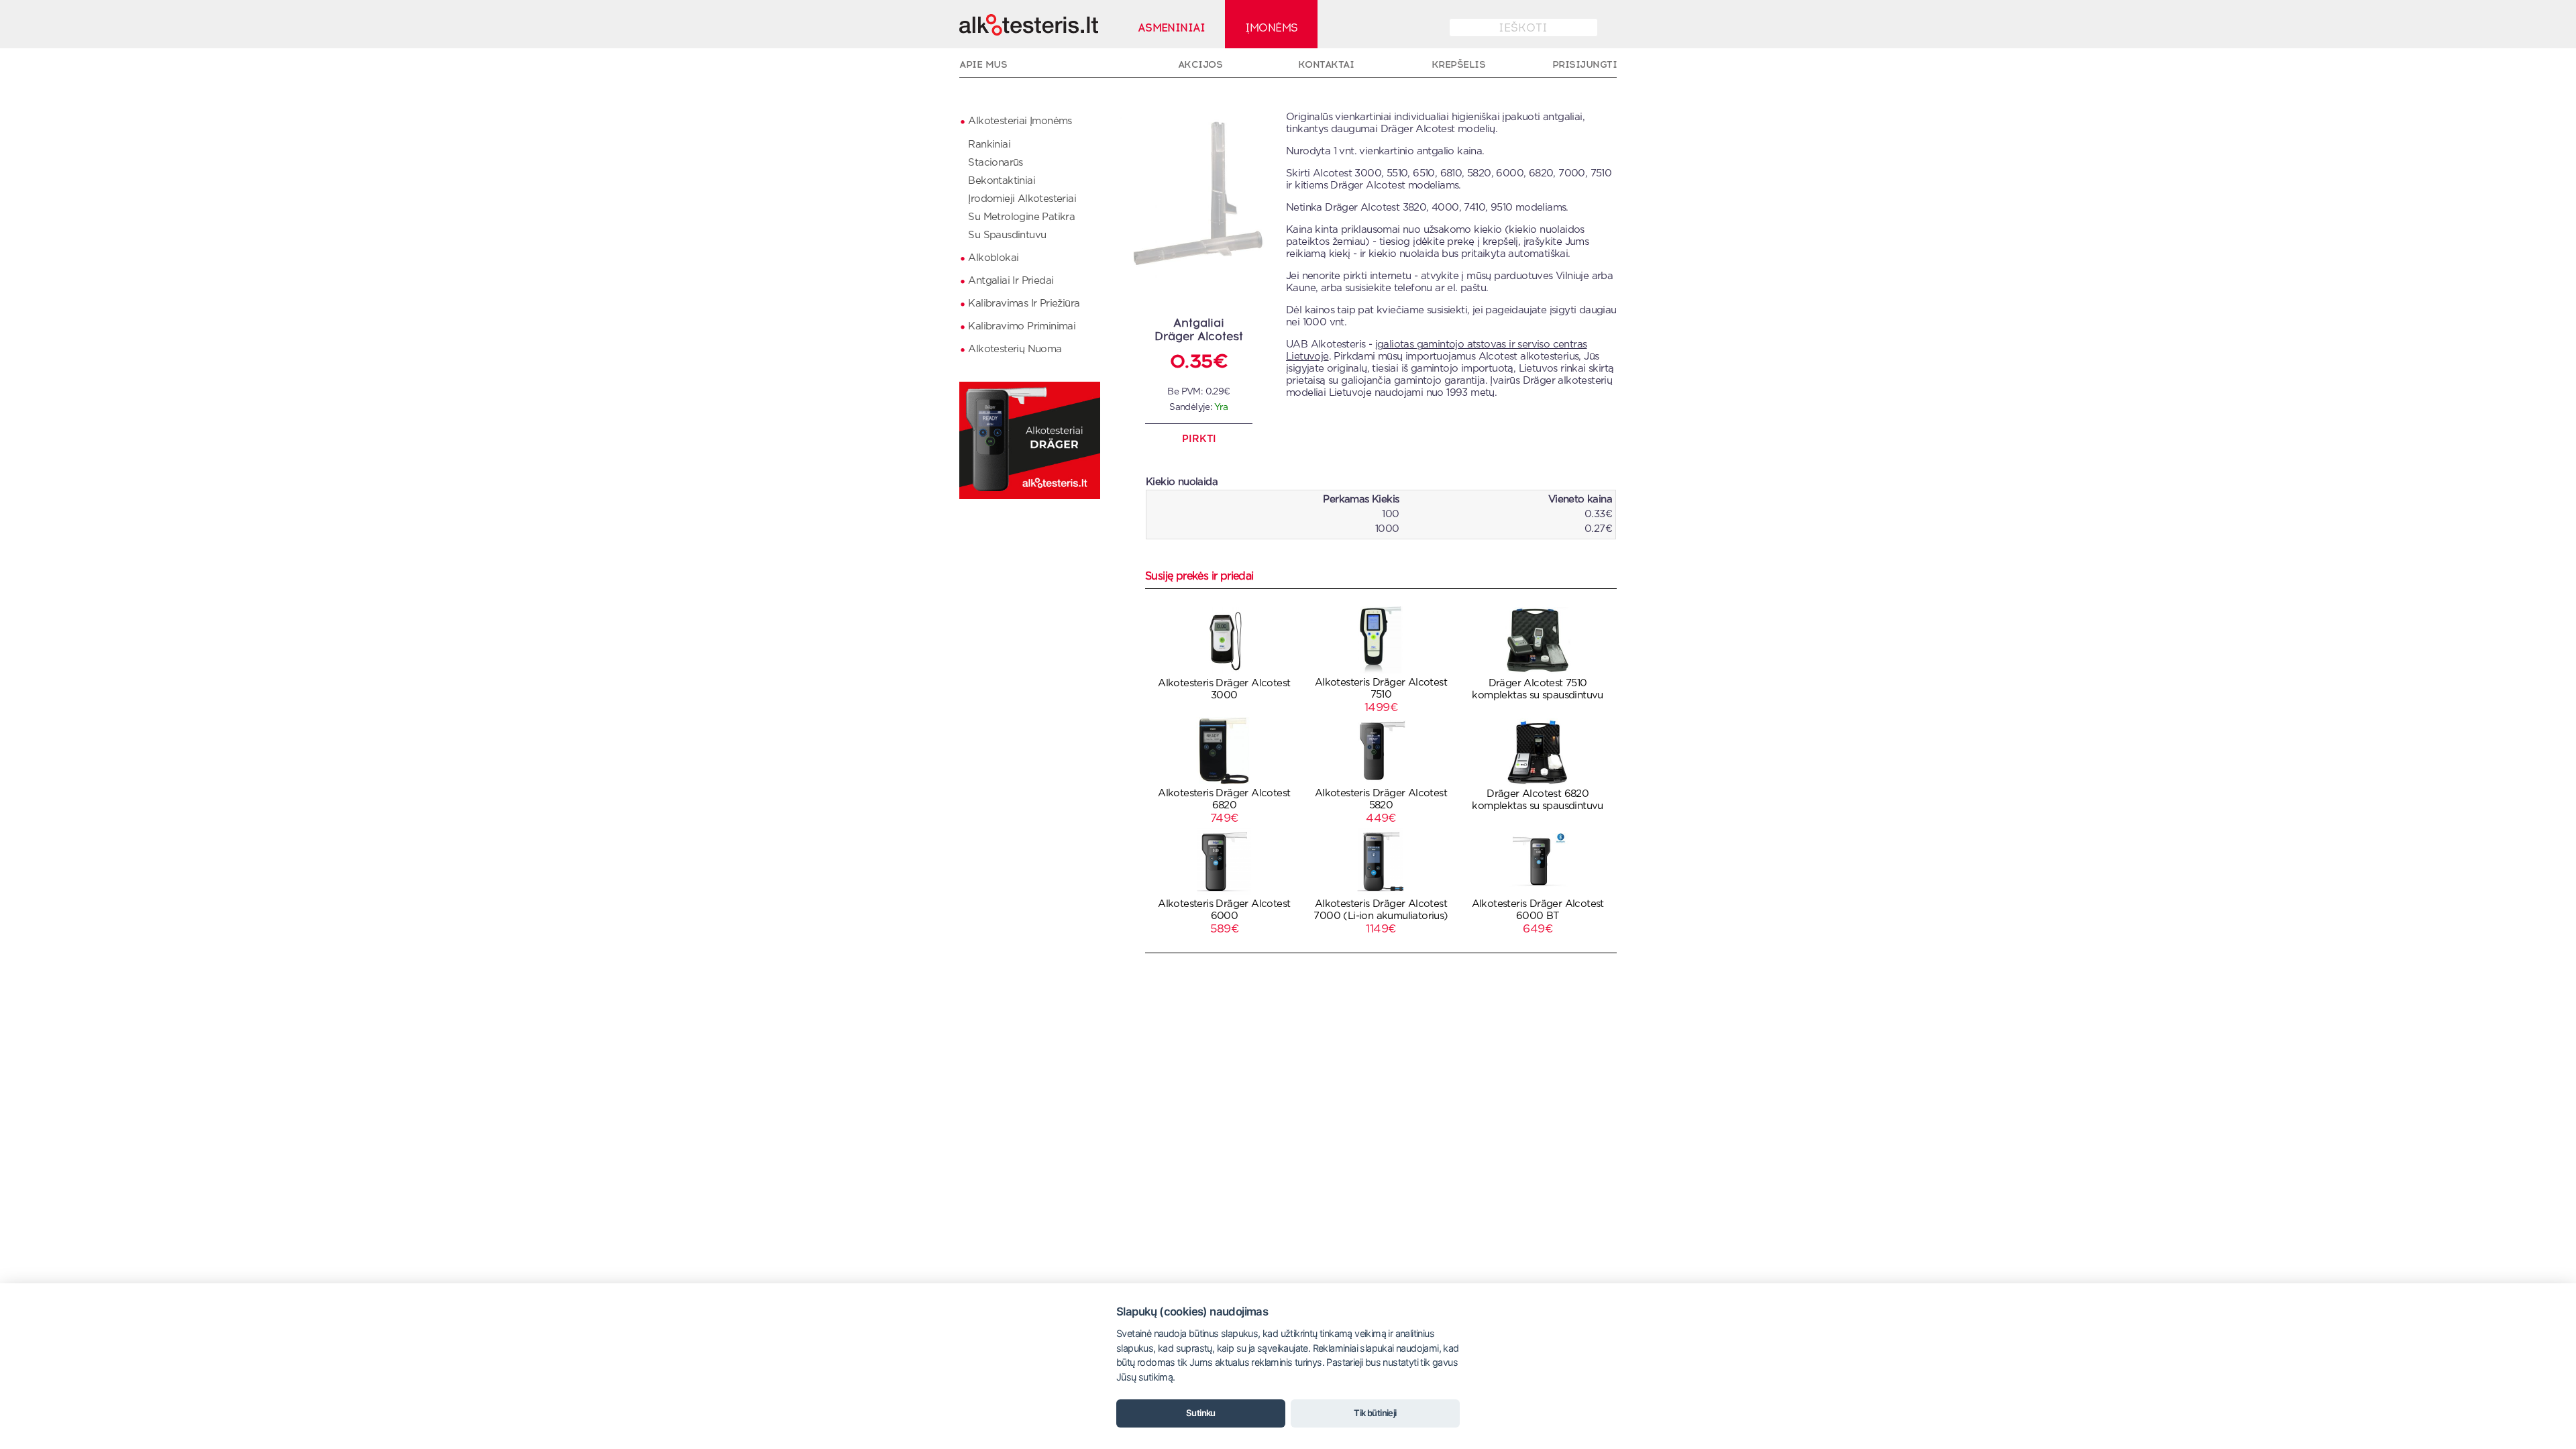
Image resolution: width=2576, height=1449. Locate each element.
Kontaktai (1326, 64)
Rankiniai (989, 145)
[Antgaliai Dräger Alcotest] (1209, 283)
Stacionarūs (995, 163)
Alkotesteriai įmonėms (1020, 121)
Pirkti (1199, 439)
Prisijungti (1585, 64)
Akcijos (1200, 64)
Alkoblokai (993, 258)
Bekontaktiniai (1002, 181)
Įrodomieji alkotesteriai (1022, 199)
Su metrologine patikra (1021, 217)
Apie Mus (983, 64)
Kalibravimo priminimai (1022, 326)
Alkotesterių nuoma (1015, 349)
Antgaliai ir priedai (1011, 281)
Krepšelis (1459, 64)
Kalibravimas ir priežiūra (1024, 304)
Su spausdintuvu (1007, 235)
